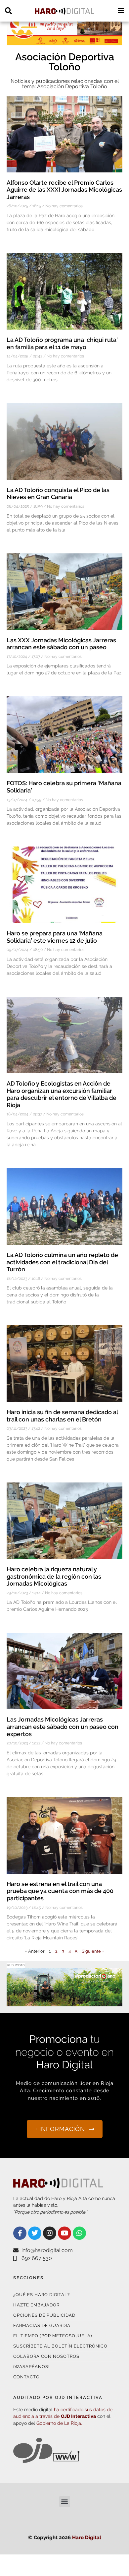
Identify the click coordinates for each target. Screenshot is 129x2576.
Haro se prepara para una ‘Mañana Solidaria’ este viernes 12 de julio (55, 937)
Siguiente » (93, 1951)
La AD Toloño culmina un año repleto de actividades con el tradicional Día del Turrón (62, 1262)
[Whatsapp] (79, 2233)
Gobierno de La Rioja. (59, 2423)
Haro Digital (87, 2538)
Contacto (26, 2377)
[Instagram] (50, 2233)
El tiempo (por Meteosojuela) (53, 2336)
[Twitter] (35, 2233)
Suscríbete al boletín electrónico (60, 2346)
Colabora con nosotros (46, 2356)
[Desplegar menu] (121, 11)
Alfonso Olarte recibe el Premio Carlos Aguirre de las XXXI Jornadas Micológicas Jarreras (64, 190)
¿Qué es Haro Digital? (42, 2295)
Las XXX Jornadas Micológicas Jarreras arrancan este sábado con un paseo (61, 644)
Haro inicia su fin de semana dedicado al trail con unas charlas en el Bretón (62, 1416)
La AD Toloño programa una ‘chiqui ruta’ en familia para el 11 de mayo (62, 343)
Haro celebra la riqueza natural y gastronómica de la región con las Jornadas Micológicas (54, 1576)
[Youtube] (64, 2233)
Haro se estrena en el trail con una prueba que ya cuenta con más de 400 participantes (60, 1891)
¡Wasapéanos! (31, 2367)
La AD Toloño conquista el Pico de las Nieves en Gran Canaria (58, 494)
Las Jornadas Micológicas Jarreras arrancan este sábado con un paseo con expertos (63, 1727)
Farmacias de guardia (42, 2325)
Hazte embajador (36, 2305)
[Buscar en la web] (8, 11)
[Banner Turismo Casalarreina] (64, 41)
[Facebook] (20, 2233)
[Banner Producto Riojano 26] (64, 2002)
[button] (65, 2502)
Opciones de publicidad (44, 2315)
